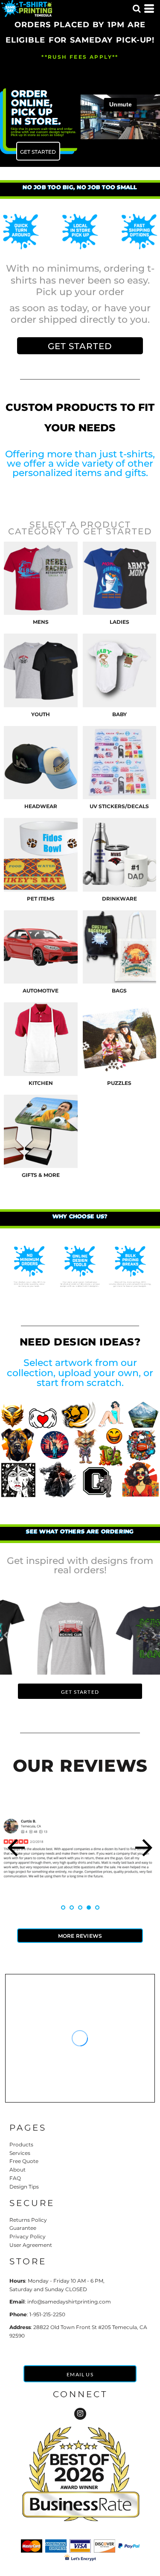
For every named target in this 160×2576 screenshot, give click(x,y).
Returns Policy (28, 2220)
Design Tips (24, 2187)
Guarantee (23, 2228)
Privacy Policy (28, 2236)
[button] (137, 9)
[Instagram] (80, 2414)
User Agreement (31, 2245)
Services (20, 2153)
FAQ (15, 2178)
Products (21, 2144)
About (17, 2170)
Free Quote (24, 2161)
